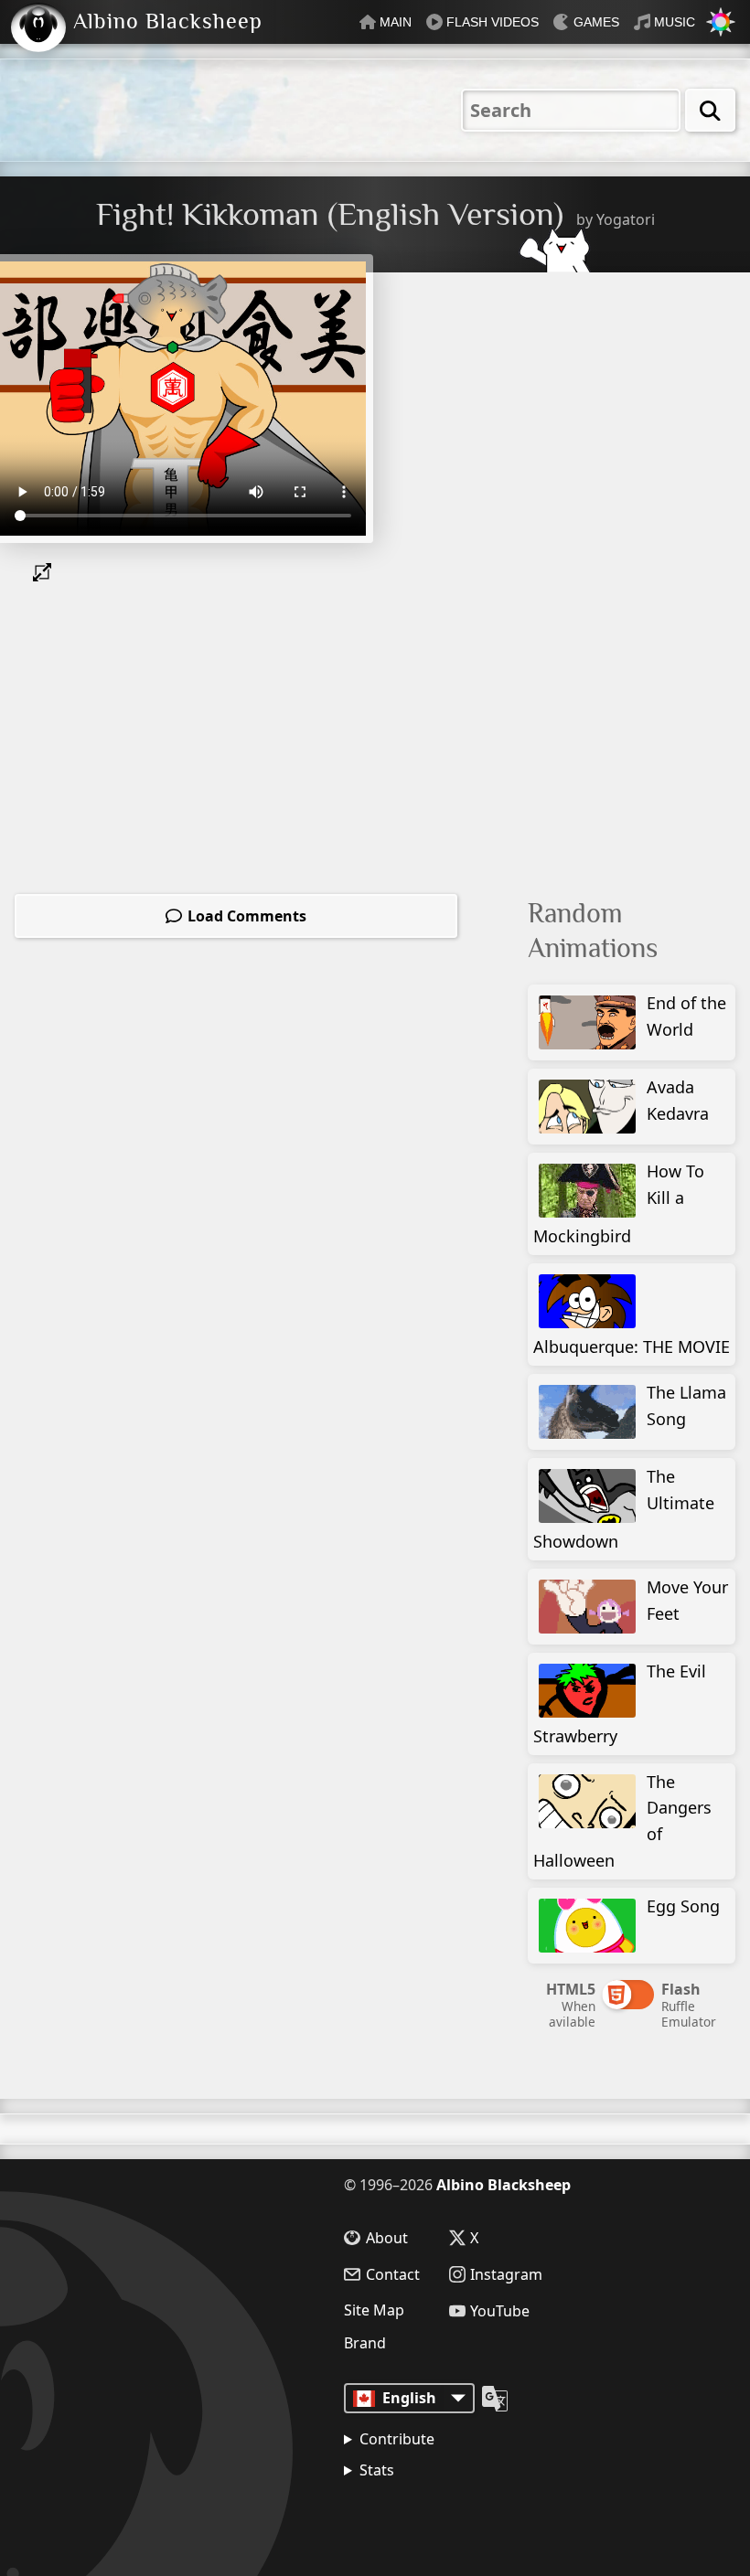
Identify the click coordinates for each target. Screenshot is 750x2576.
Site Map (374, 2310)
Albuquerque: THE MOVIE (632, 1347)
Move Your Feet (687, 1600)
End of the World (686, 1016)
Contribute (397, 2439)
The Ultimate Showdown (624, 1509)
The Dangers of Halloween (622, 1821)
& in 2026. (430, 2517)
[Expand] (46, 572)
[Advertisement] (639, 397)
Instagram (506, 2274)
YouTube (500, 2311)
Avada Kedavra (678, 1100)
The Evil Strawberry (620, 1703)
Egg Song (683, 1906)
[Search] (710, 110)
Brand (365, 2343)
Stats (377, 2470)
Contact (393, 2274)
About (387, 2238)
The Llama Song (686, 1405)
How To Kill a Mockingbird (619, 1203)
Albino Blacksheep (504, 2185)
